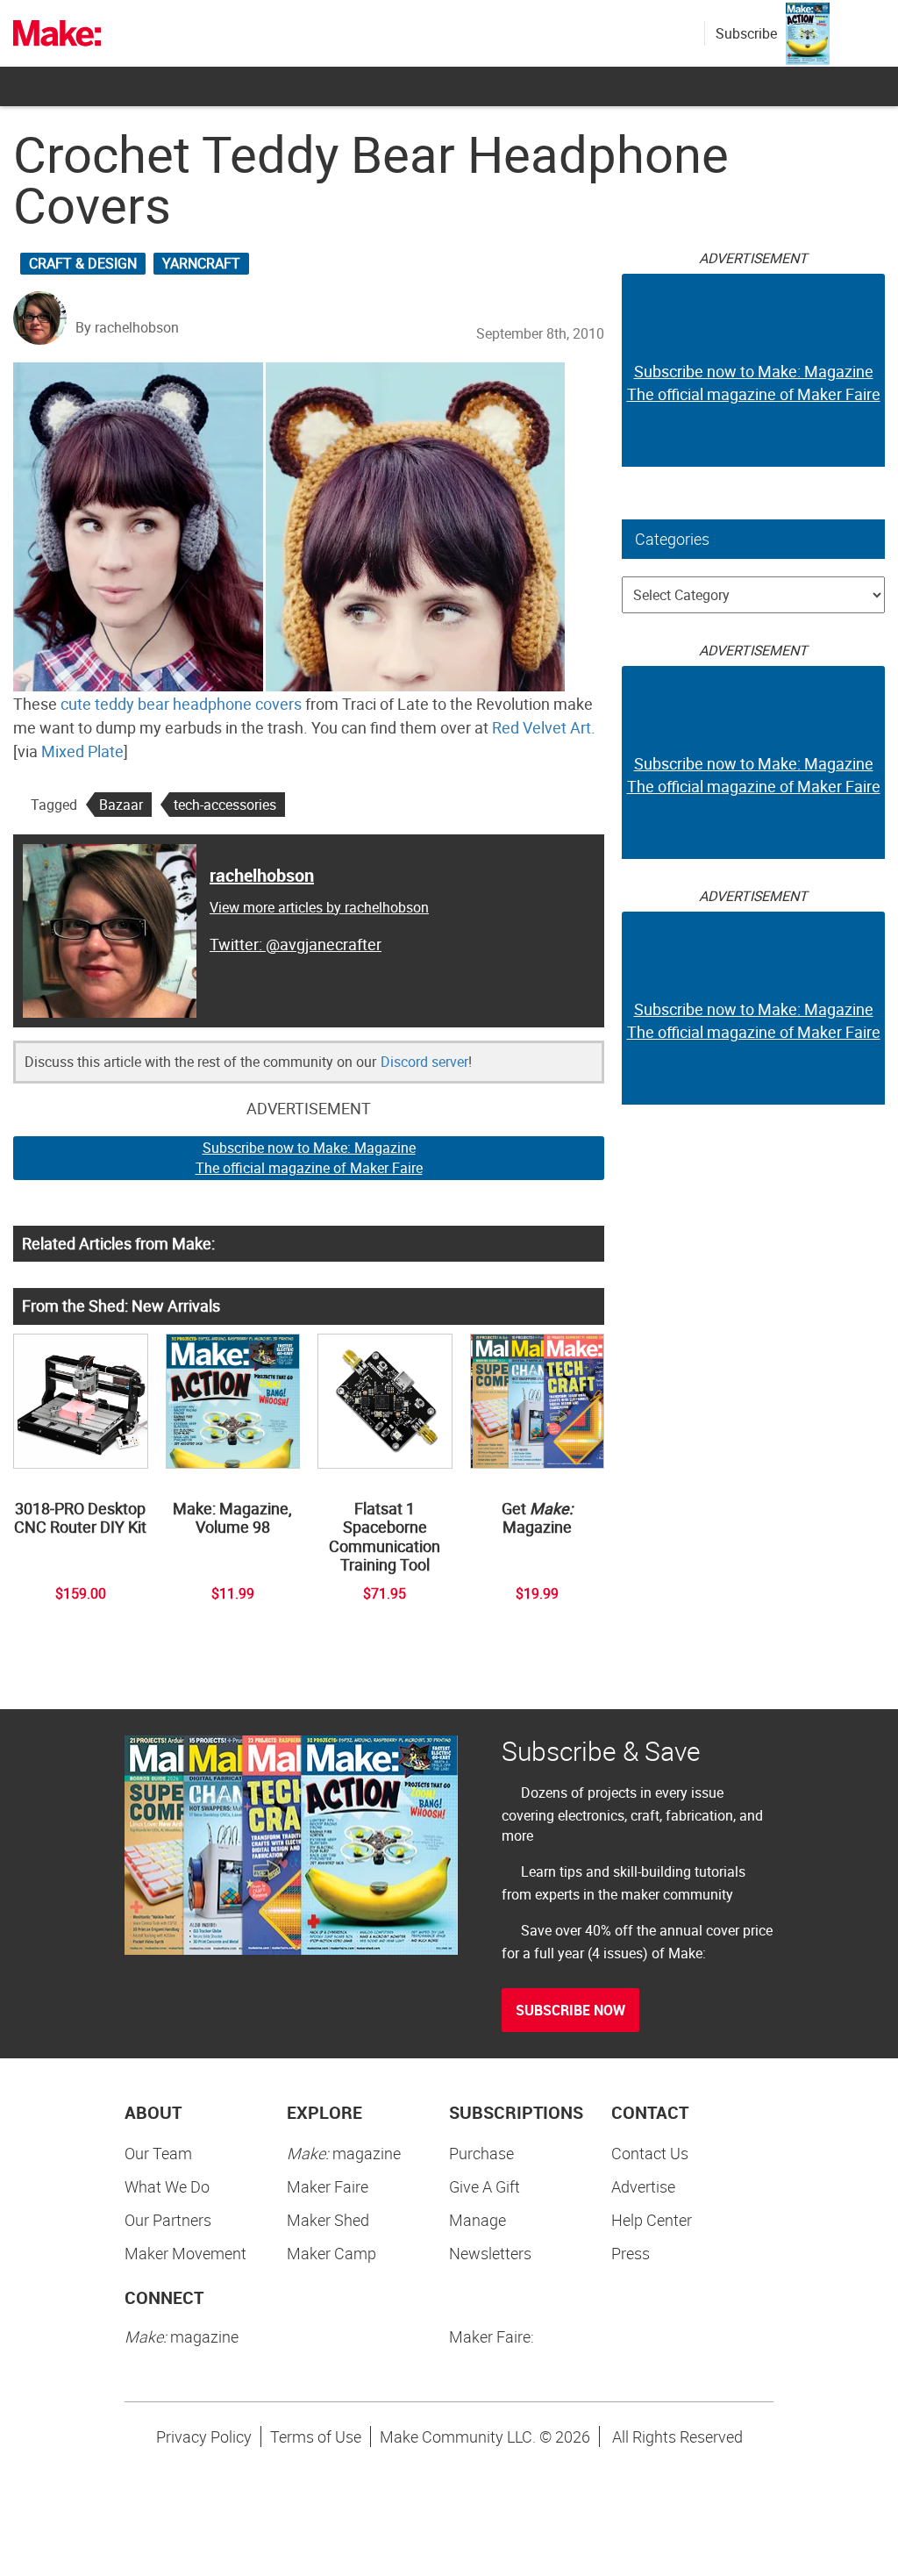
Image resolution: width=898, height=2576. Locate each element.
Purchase (481, 2153)
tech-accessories (225, 805)
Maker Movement (185, 2253)
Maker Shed (328, 2220)
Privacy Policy (204, 2436)
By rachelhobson (127, 327)
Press (631, 2253)
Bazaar (121, 805)
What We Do (167, 2186)
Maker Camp (331, 2253)
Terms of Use (316, 2436)
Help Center (652, 2220)
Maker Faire (328, 2186)
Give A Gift (485, 2186)
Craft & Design (83, 263)
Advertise (643, 2186)
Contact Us (650, 2153)
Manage (478, 2220)
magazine (344, 2153)
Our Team (158, 2153)
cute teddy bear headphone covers (181, 704)
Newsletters (490, 2253)
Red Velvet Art (542, 727)
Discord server (424, 1062)
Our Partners (168, 2220)
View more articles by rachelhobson (319, 907)
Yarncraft (201, 263)
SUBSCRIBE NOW (570, 2010)
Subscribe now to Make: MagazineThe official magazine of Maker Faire (309, 1158)
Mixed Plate (82, 751)
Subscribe (746, 33)
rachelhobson (262, 875)
